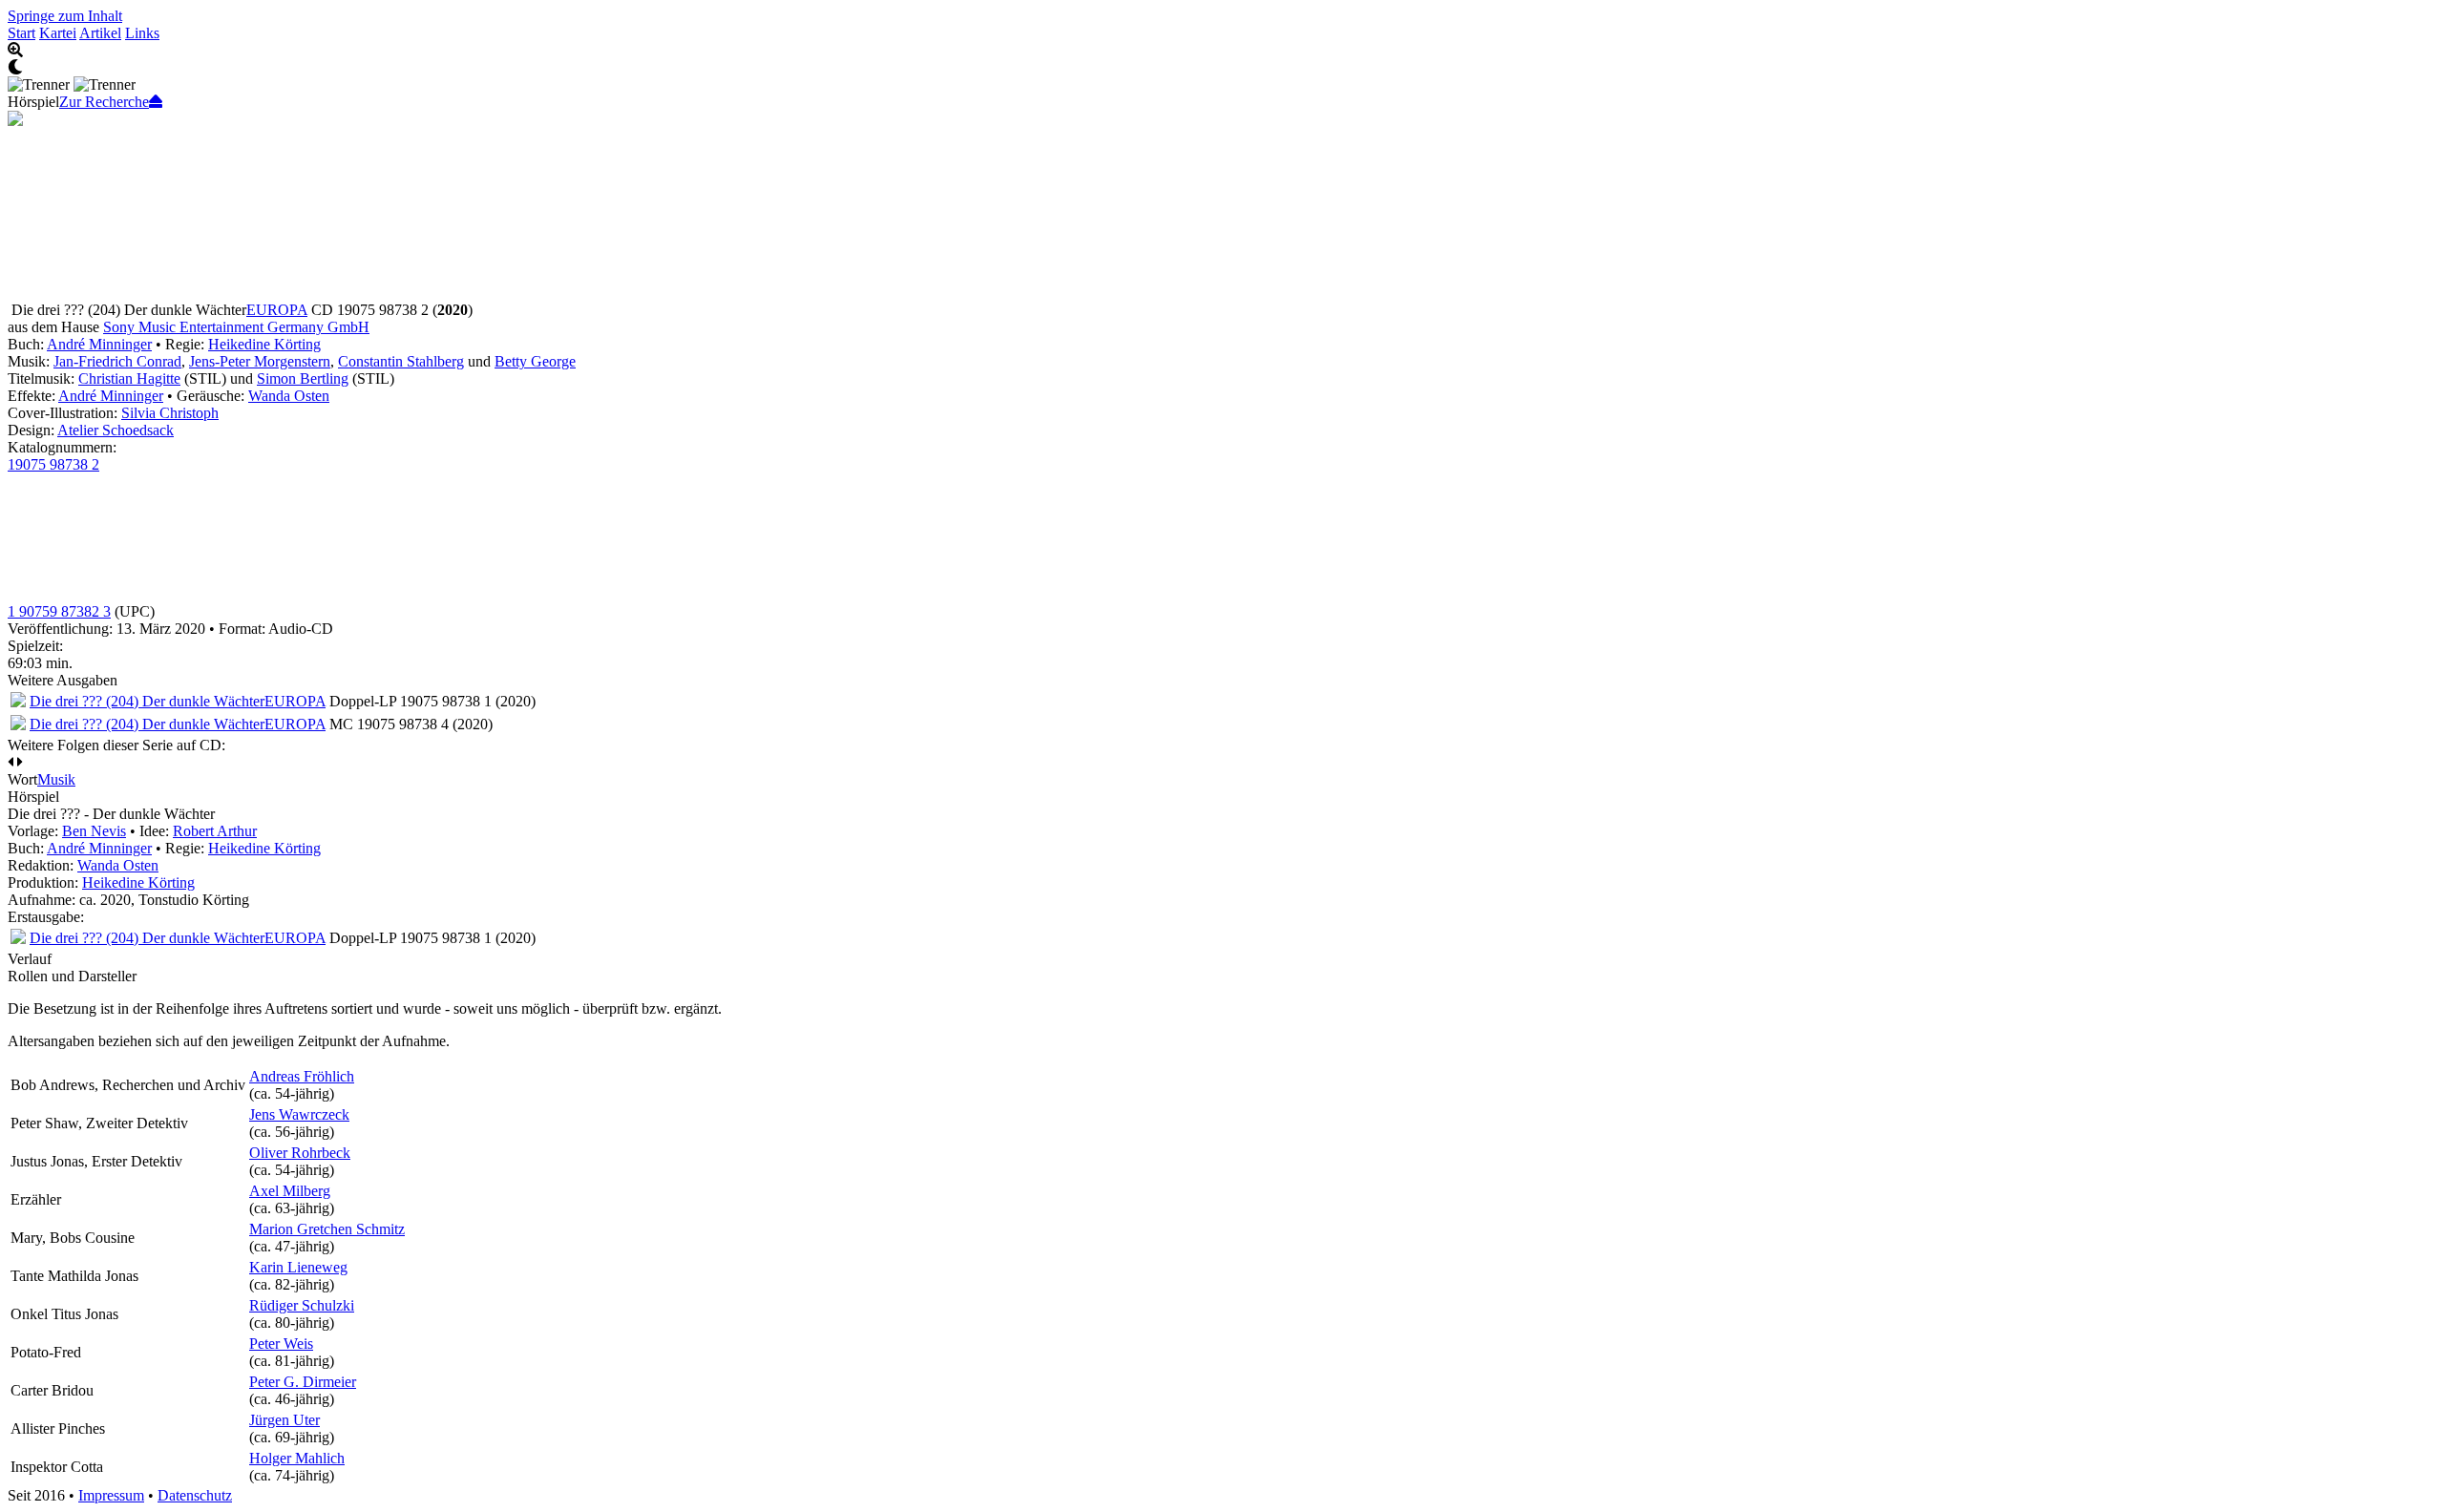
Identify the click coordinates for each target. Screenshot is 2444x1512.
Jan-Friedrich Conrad (117, 361)
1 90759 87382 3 (59, 611)
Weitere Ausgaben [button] (63, 680)
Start (21, 33)
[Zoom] (1222, 51)
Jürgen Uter (284, 1420)
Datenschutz (195, 1495)
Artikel (100, 33)
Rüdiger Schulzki (302, 1305)
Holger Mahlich (297, 1458)
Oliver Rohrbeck (300, 1153)
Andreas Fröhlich (302, 1076)
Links (142, 33)
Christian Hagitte (129, 378)
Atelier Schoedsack (116, 430)
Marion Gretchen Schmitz (327, 1229)
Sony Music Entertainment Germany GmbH (236, 327)
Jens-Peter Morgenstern (260, 361)
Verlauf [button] (30, 959)
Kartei (58, 33)
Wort (22, 779)
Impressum (111, 1495)
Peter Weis (281, 1344)
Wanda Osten (289, 396)
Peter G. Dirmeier (303, 1382)
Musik (56, 779)
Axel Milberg (290, 1191)
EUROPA (277, 310)
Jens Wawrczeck (299, 1114)
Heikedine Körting (264, 344)
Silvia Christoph (170, 413)
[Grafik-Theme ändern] (1222, 68)
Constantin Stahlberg (401, 361)
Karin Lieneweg (298, 1267)
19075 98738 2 (53, 464)
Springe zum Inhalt (65, 16)
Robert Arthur (215, 831)
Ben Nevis (94, 831)
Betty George (535, 361)
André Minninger (99, 344)
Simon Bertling (303, 378)
